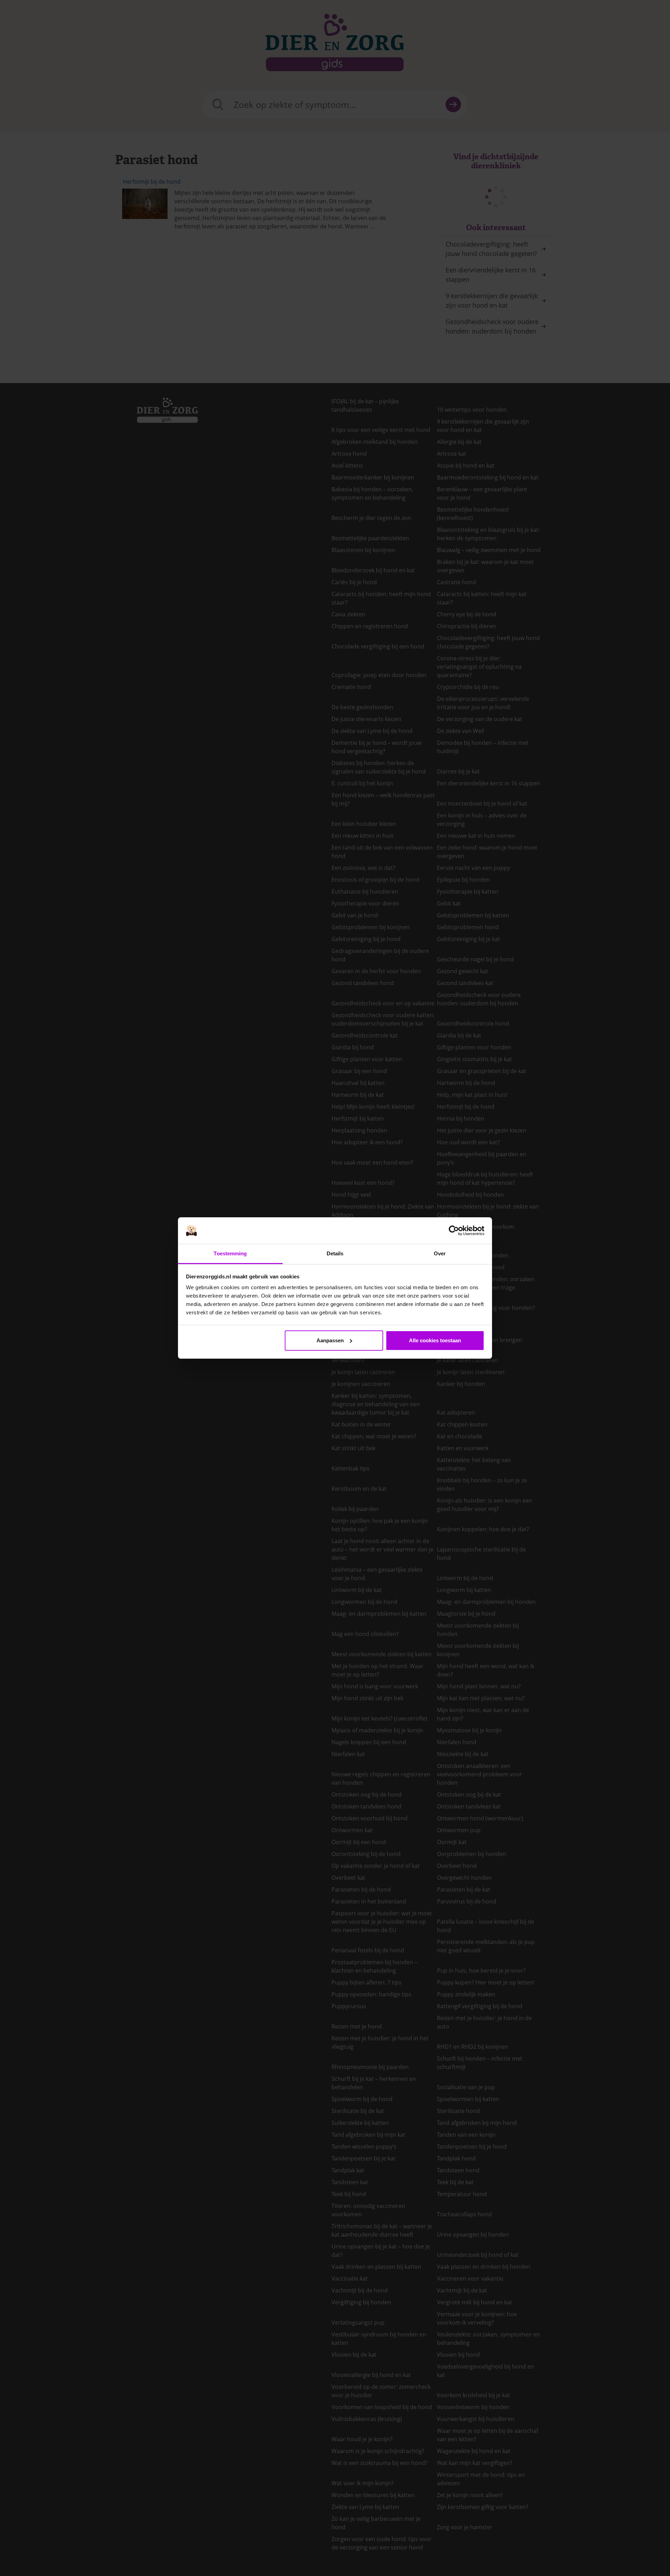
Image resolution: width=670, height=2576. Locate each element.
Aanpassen (330, 1340)
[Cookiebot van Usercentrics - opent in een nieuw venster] (454, 1231)
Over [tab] (440, 1253)
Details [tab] (335, 1253)
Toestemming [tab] (230, 1253)
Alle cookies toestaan (435, 1340)
